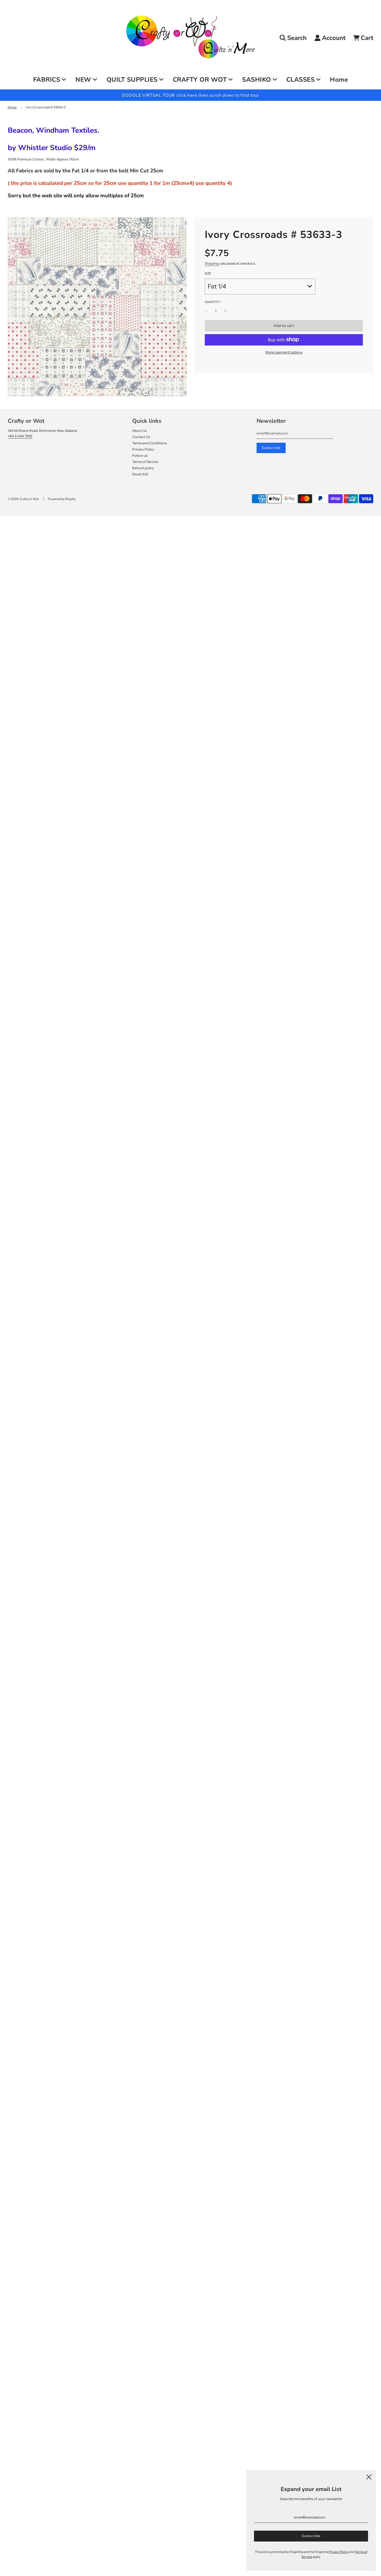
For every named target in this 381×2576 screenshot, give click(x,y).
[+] (225, 311)
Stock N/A (140, 474)
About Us (139, 431)
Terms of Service (145, 462)
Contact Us (141, 437)
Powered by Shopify (62, 499)
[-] (206, 311)
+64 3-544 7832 (20, 436)
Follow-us (140, 455)
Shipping (212, 263)
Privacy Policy (143, 449)
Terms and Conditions (149, 443)
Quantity (213, 302)
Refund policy (143, 468)
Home (339, 80)
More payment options (284, 352)
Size (208, 273)
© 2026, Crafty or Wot (23, 499)
